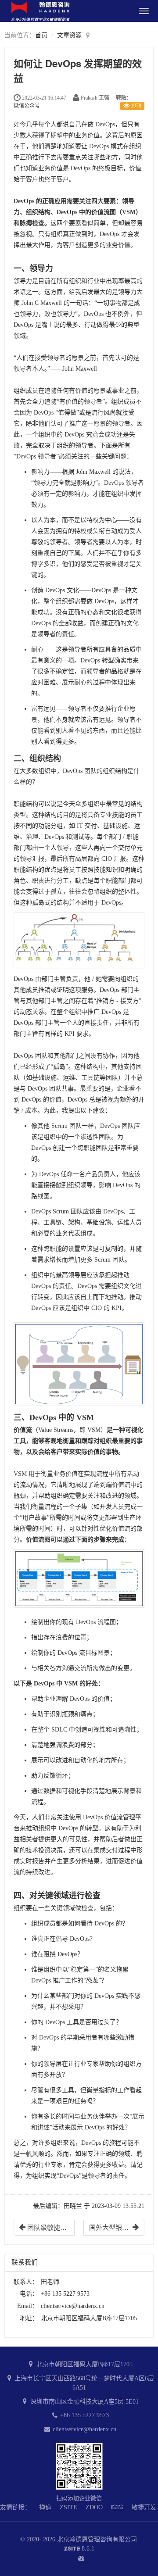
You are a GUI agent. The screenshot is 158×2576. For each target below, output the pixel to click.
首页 (41, 35)
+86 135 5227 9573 (84, 2415)
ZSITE (68, 2507)
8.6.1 (79, 2549)
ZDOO (94, 2507)
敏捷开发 (144, 2507)
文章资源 (69, 35)
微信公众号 (27, 106)
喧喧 (117, 2507)
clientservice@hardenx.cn (73, 2306)
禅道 (45, 2507)
